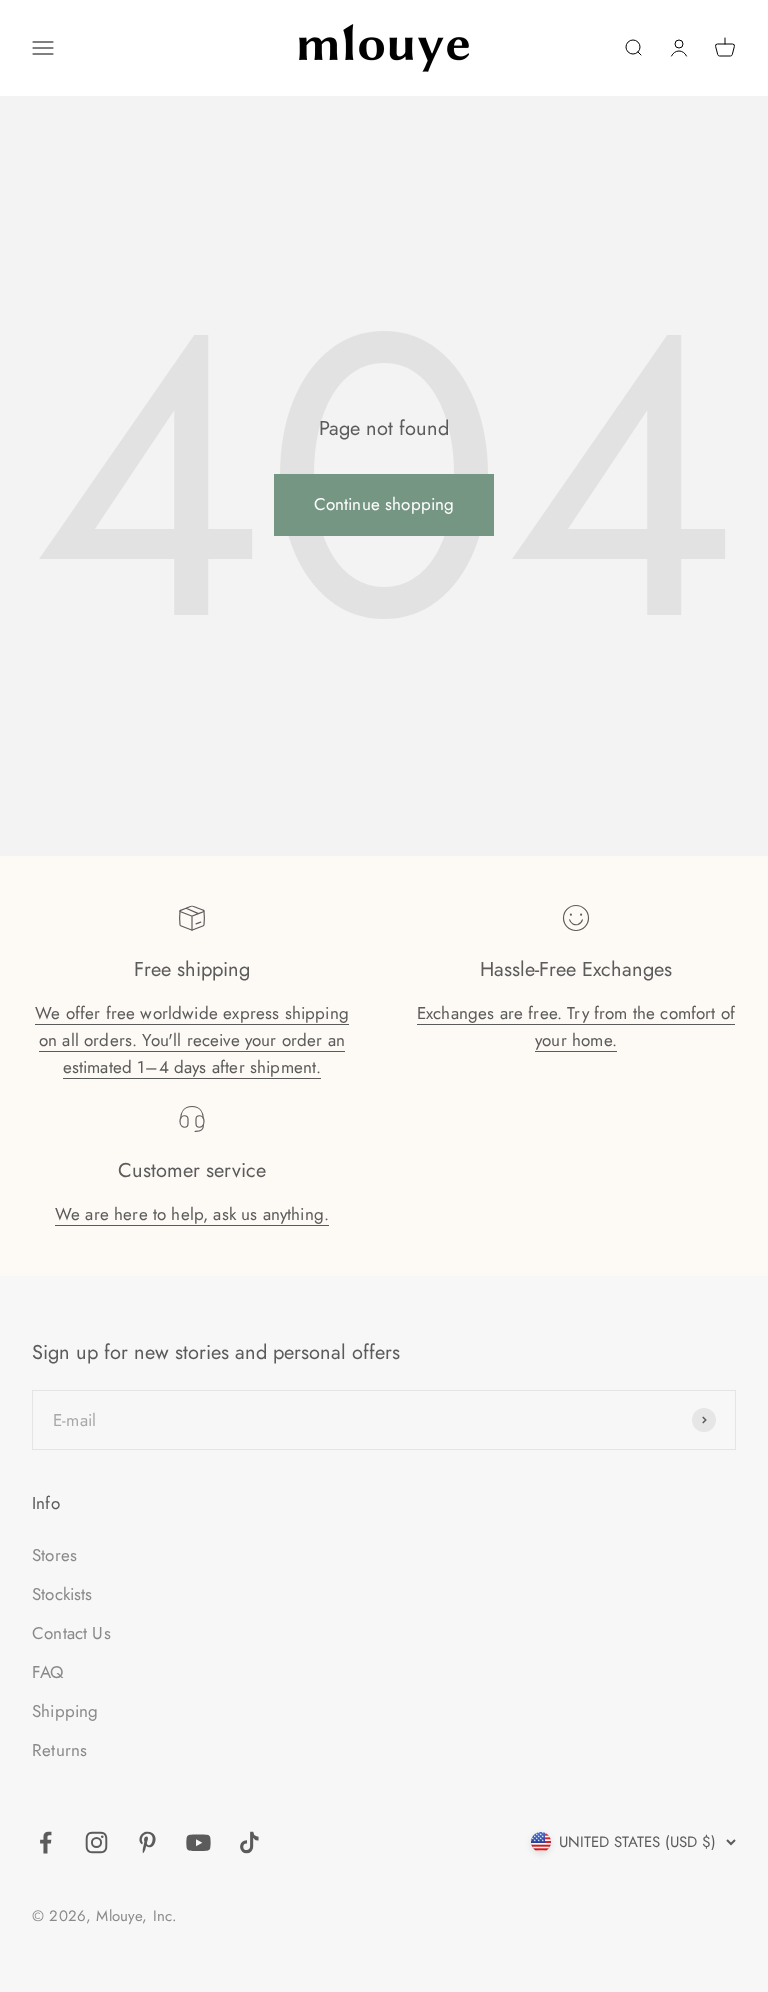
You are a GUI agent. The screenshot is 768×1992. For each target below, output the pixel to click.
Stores (54, 1555)
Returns (59, 1750)
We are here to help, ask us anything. (192, 1214)
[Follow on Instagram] (96, 1842)
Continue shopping (384, 504)
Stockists (62, 1594)
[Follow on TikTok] (249, 1842)
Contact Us (71, 1633)
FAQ (48, 1672)
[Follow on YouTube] (198, 1842)
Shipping (65, 1711)
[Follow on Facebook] (45, 1842)
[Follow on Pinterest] (147, 1842)
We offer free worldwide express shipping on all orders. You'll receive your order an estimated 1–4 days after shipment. (192, 1040)
